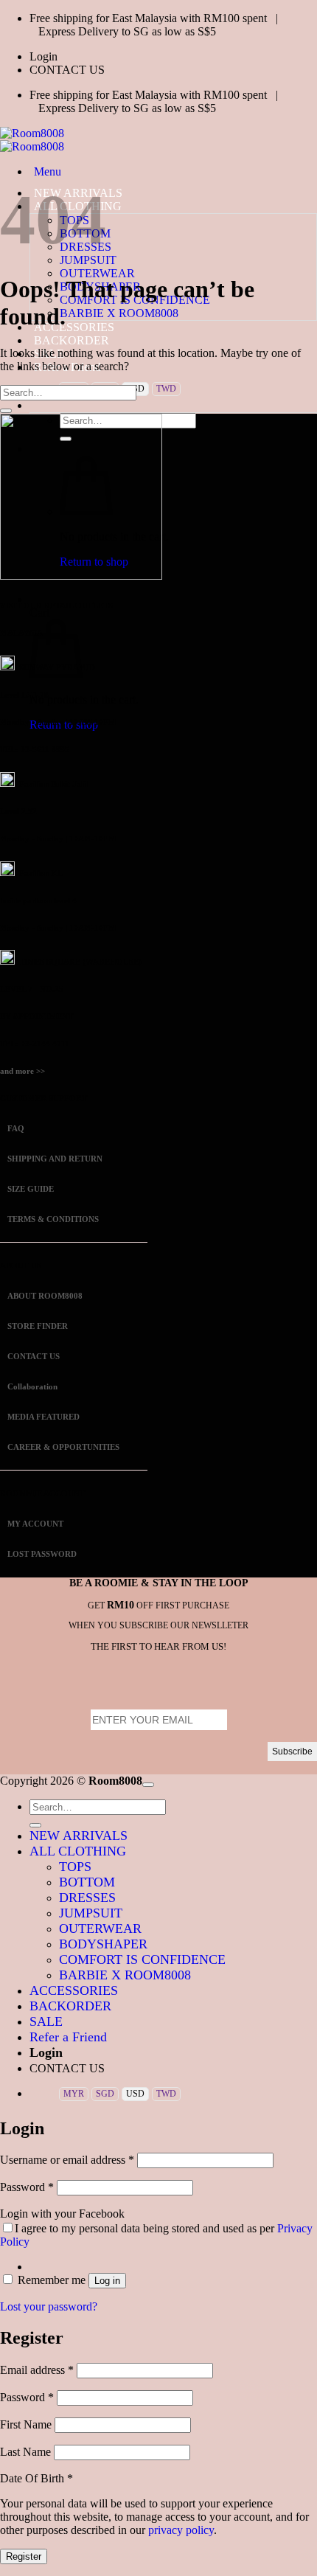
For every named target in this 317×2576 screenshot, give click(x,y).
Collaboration (32, 1386)
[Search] (34, 405)
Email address (37, 2370)
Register (24, 2556)
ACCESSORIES (74, 1990)
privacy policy (181, 2530)
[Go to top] (148, 1785)
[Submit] (6, 411)
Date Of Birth (36, 2478)
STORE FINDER (38, 1326)
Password (27, 2187)
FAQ (15, 1128)
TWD (166, 389)
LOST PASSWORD (42, 1554)
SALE (46, 2021)
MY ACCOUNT (35, 1524)
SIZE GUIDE (29, 1189)
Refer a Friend (68, 2037)
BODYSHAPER (103, 1944)
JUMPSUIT (91, 1913)
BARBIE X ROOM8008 (119, 313)
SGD (105, 2094)
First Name (27, 2424)
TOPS (75, 1867)
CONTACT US (67, 70)
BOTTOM (87, 1882)
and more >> (22, 1071)
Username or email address (67, 2160)
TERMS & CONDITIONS (52, 1219)
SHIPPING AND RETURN (55, 1159)
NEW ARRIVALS (79, 1836)
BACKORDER (72, 340)
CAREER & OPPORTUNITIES (63, 1447)
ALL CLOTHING (78, 1851)
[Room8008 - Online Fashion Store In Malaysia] (32, 140)
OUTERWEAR (97, 273)
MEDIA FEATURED (42, 1417)
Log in (107, 2281)
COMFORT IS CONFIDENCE (142, 1959)
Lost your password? (49, 2306)
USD (135, 2094)
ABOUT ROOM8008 (45, 1296)
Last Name (27, 2452)
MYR (74, 2094)
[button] (43, 56)
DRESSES (87, 1898)
